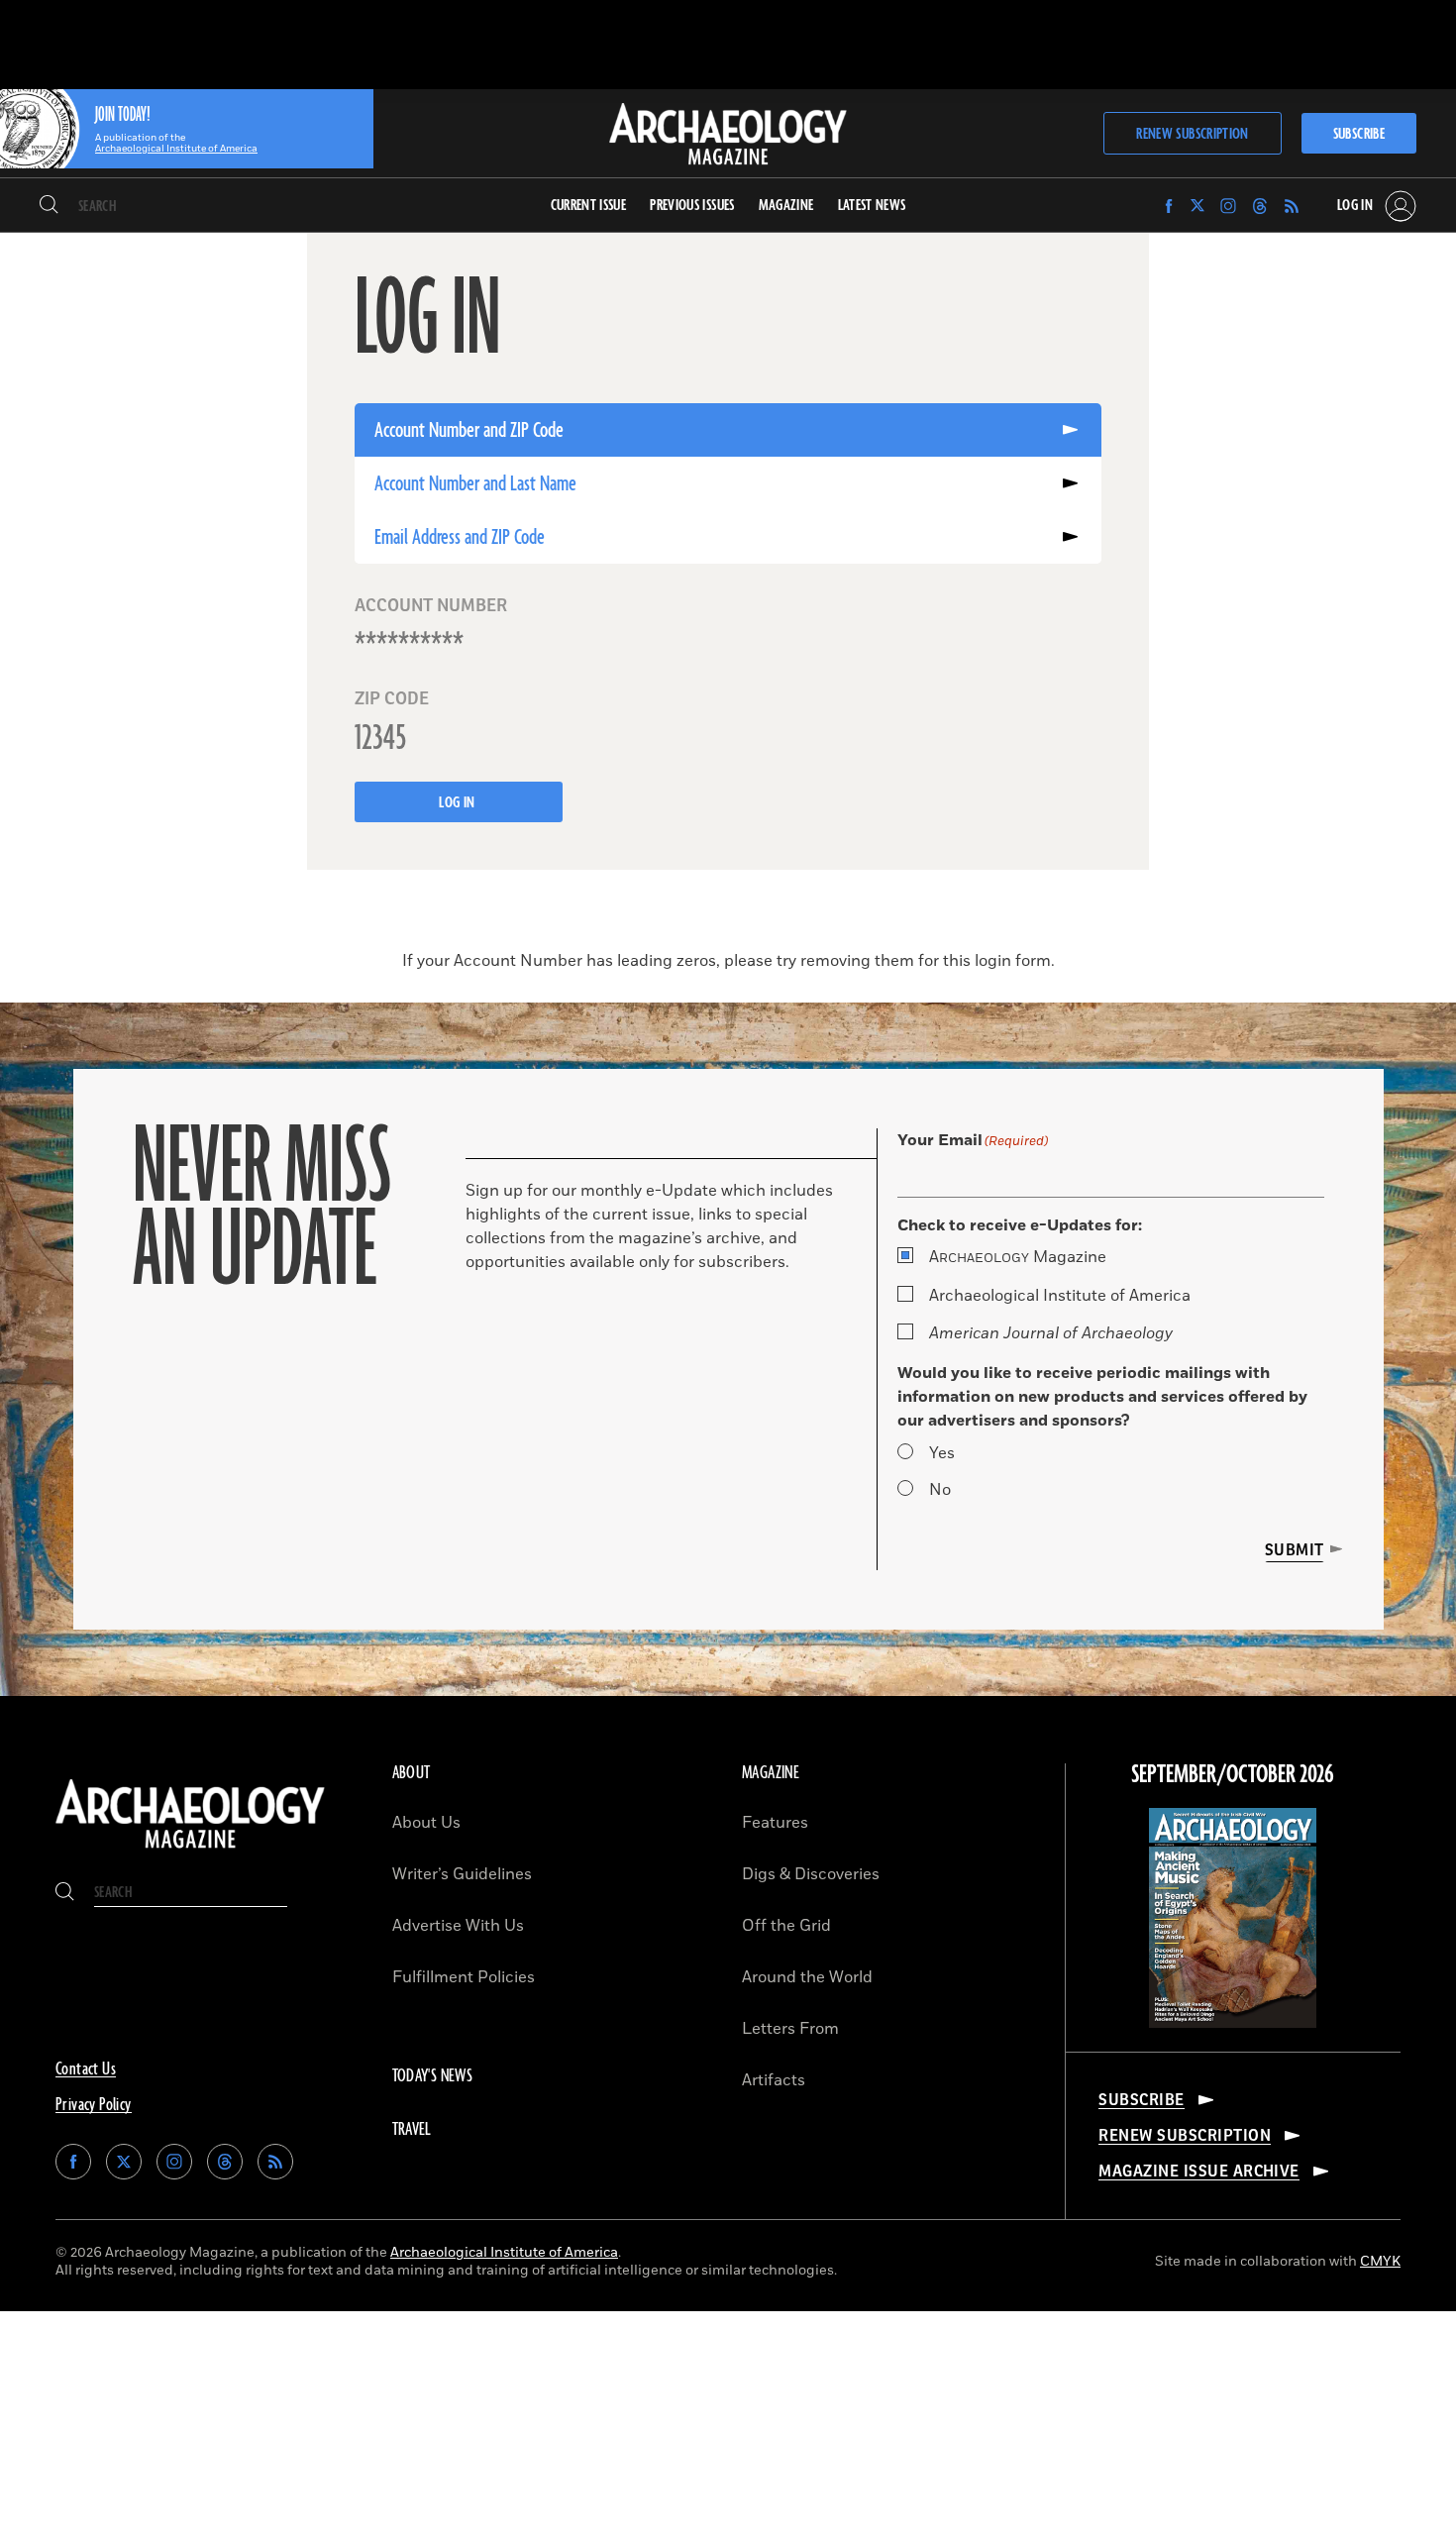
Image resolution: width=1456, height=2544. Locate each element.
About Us (426, 1823)
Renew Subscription (1192, 134)
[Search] (49, 206)
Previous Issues (692, 206)
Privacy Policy (94, 2105)
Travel (412, 2130)
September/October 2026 (1233, 1775)
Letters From (790, 2029)
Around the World (807, 1977)
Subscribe (1359, 134)
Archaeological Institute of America (1060, 1296)
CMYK (1380, 2261)
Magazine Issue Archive (1199, 2172)
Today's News (433, 2076)
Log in (459, 803)
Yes (942, 1453)
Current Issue (589, 206)
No (940, 1490)
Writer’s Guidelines (462, 1874)
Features (775, 1823)
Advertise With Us (458, 1926)
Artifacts (774, 2080)
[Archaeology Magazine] (190, 1851)
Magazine (1018, 1257)
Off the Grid (786, 1926)
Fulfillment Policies (464, 1977)
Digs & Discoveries (811, 1874)
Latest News (872, 206)
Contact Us (86, 2069)
